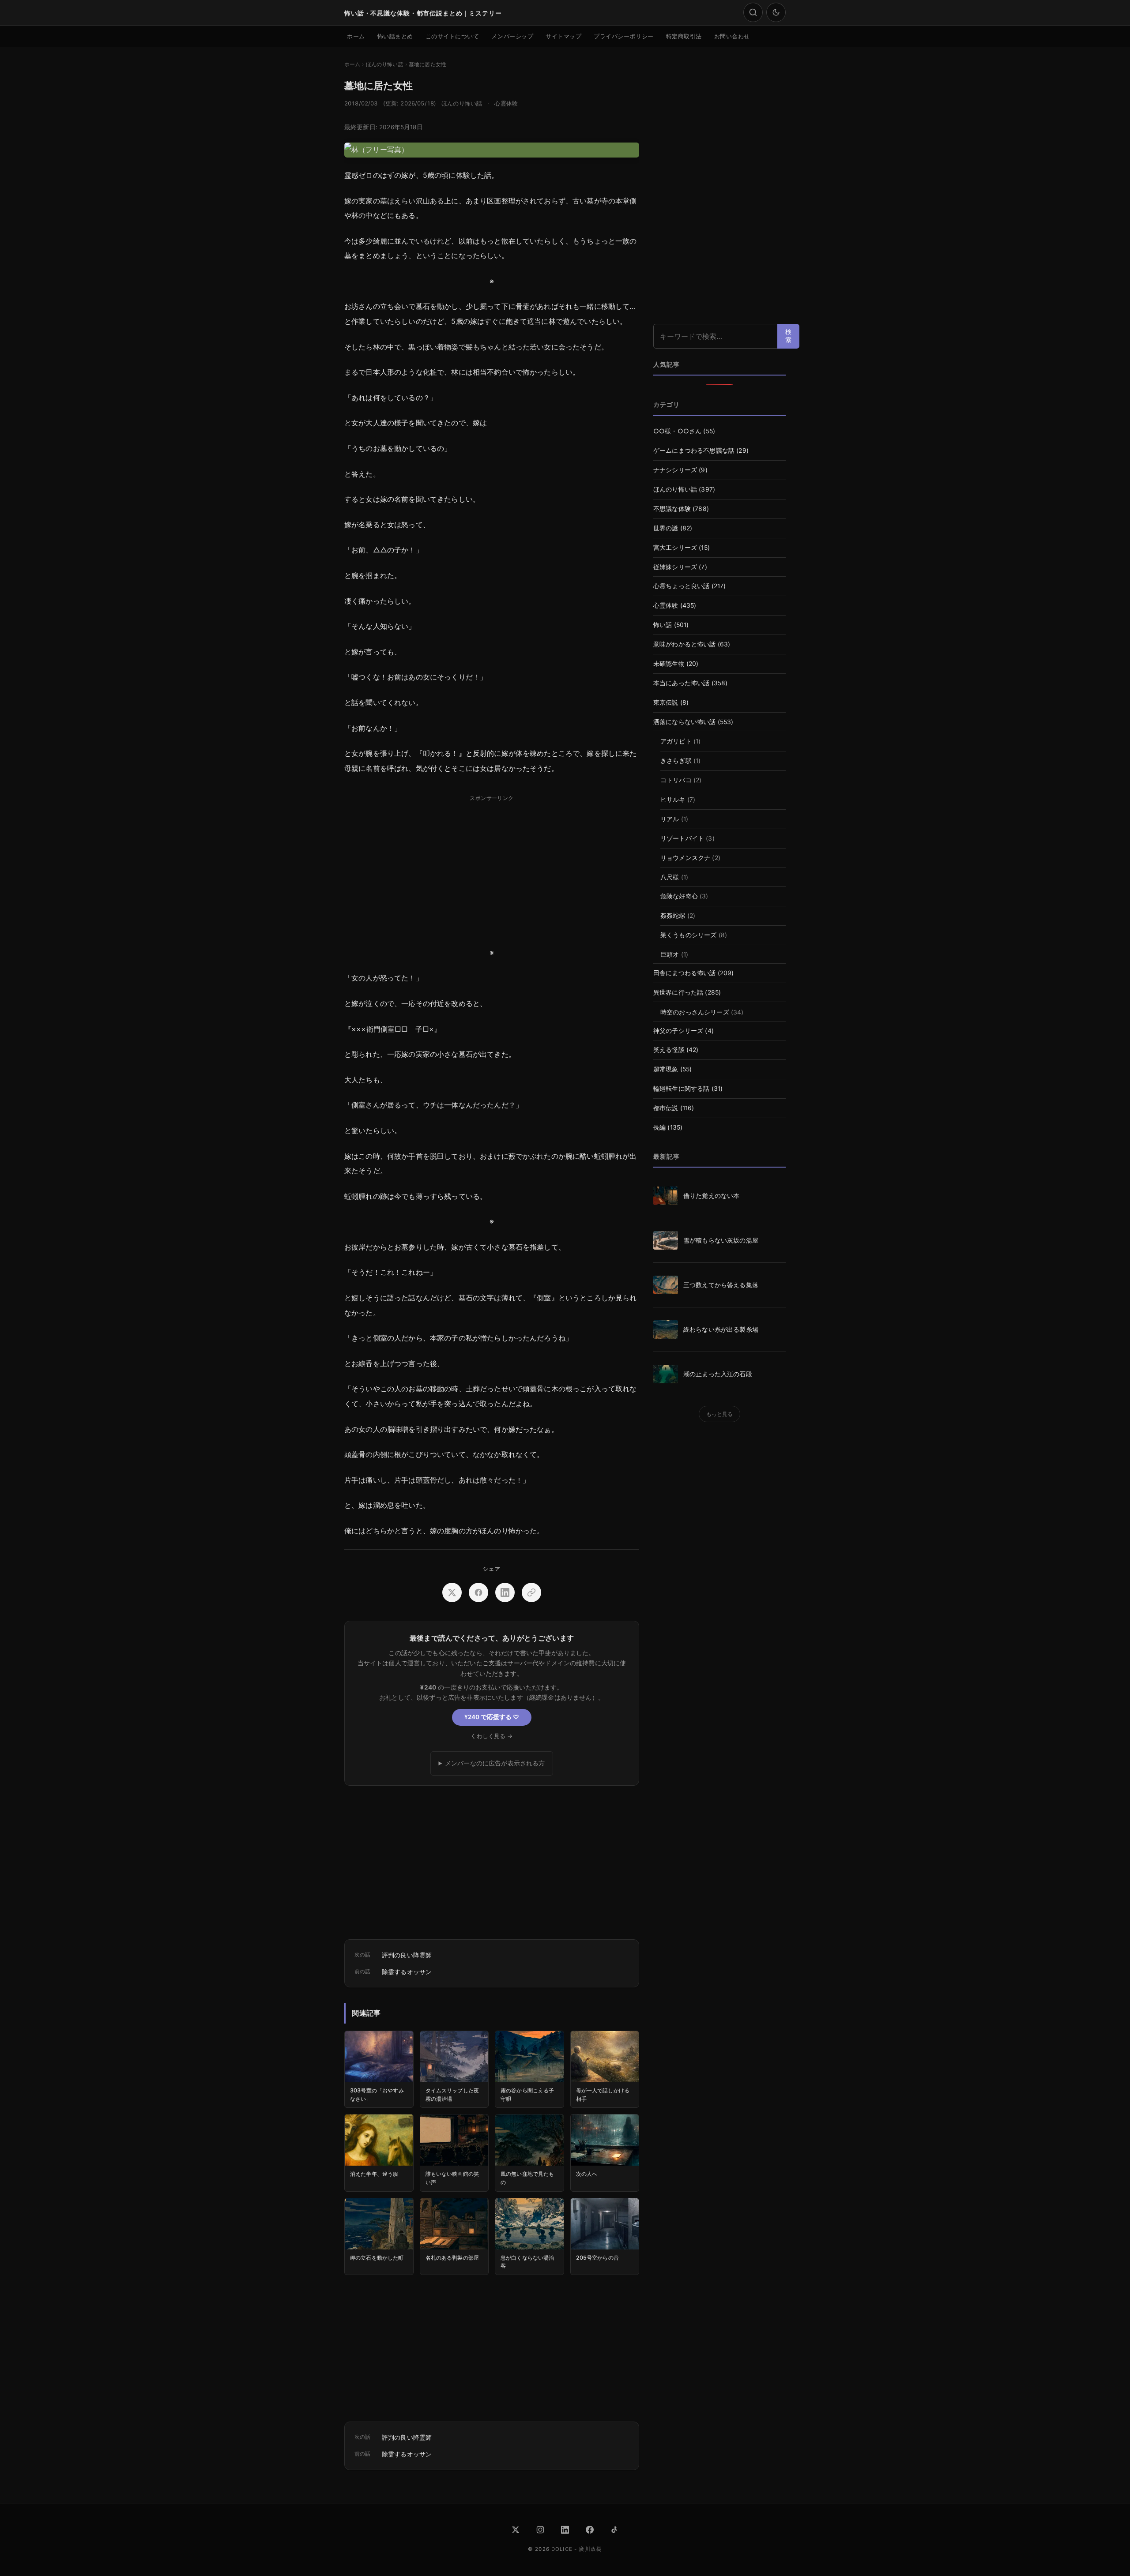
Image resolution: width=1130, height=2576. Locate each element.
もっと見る (720, 1414)
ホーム (356, 36)
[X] (516, 2530)
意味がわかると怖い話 (685, 644)
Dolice (562, 2549)
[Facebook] (590, 2530)
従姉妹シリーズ (675, 567)
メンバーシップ (512, 36)
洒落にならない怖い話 (685, 722)
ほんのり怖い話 (462, 103)
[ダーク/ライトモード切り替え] (776, 12)
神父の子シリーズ (678, 1031)
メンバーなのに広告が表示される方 (495, 1763)
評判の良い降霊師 (407, 1955)
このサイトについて (452, 36)
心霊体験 (506, 103)
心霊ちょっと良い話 (681, 586)
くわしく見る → (492, 1736)
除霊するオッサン (407, 1972)
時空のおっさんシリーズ (695, 1012)
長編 (659, 1127)
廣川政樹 (590, 2549)
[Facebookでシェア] (478, 1592)
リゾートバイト (682, 838)
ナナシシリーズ (675, 470)
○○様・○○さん (677, 431)
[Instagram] (540, 2530)
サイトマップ (563, 36)
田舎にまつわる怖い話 (685, 973)
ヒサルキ (673, 800)
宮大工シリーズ (675, 548)
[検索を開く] (753, 12)
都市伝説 (666, 1108)
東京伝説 (666, 702)
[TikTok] (614, 2530)
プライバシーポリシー (623, 36)
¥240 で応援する (492, 1717)
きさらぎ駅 (676, 761)
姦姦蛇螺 (673, 916)
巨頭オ (670, 954)
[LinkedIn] (565, 2530)
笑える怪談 (669, 1050)
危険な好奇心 (679, 896)
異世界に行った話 (678, 992)
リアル (670, 819)
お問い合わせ (732, 36)
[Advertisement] (492, 867)
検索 (788, 336)
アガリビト (676, 741)
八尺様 (670, 877)
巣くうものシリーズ (688, 935)
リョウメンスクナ (685, 858)
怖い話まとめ (395, 36)
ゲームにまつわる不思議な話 (694, 451)
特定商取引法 (684, 36)
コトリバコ (676, 780)
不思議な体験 (672, 509)
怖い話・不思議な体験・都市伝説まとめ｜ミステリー (423, 13)
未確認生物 (669, 664)
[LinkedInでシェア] (505, 1592)
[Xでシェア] (452, 1592)
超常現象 (666, 1069)
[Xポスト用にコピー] (531, 1592)
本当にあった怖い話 (681, 683)
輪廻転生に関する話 (681, 1089)
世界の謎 (666, 528)
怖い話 (663, 625)
